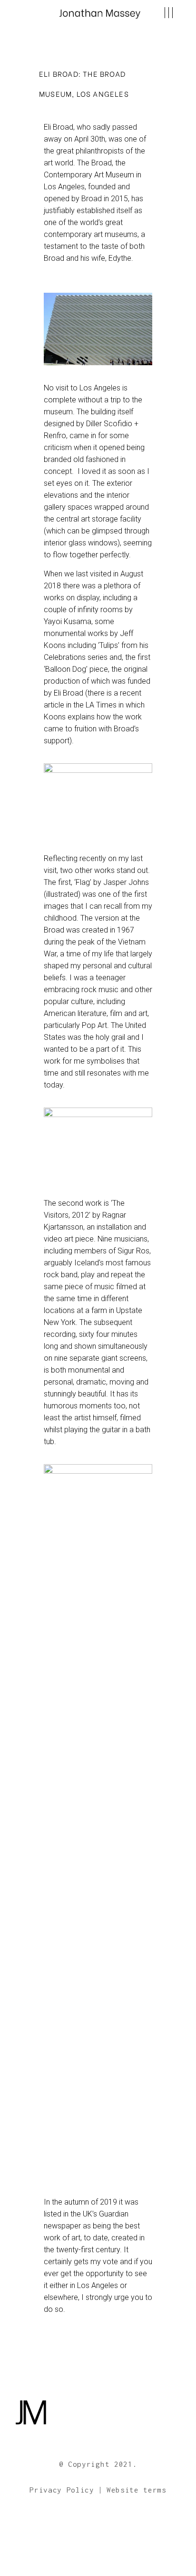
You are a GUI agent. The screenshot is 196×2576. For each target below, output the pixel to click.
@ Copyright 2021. (98, 2464)
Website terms (137, 2490)
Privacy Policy (62, 2490)
